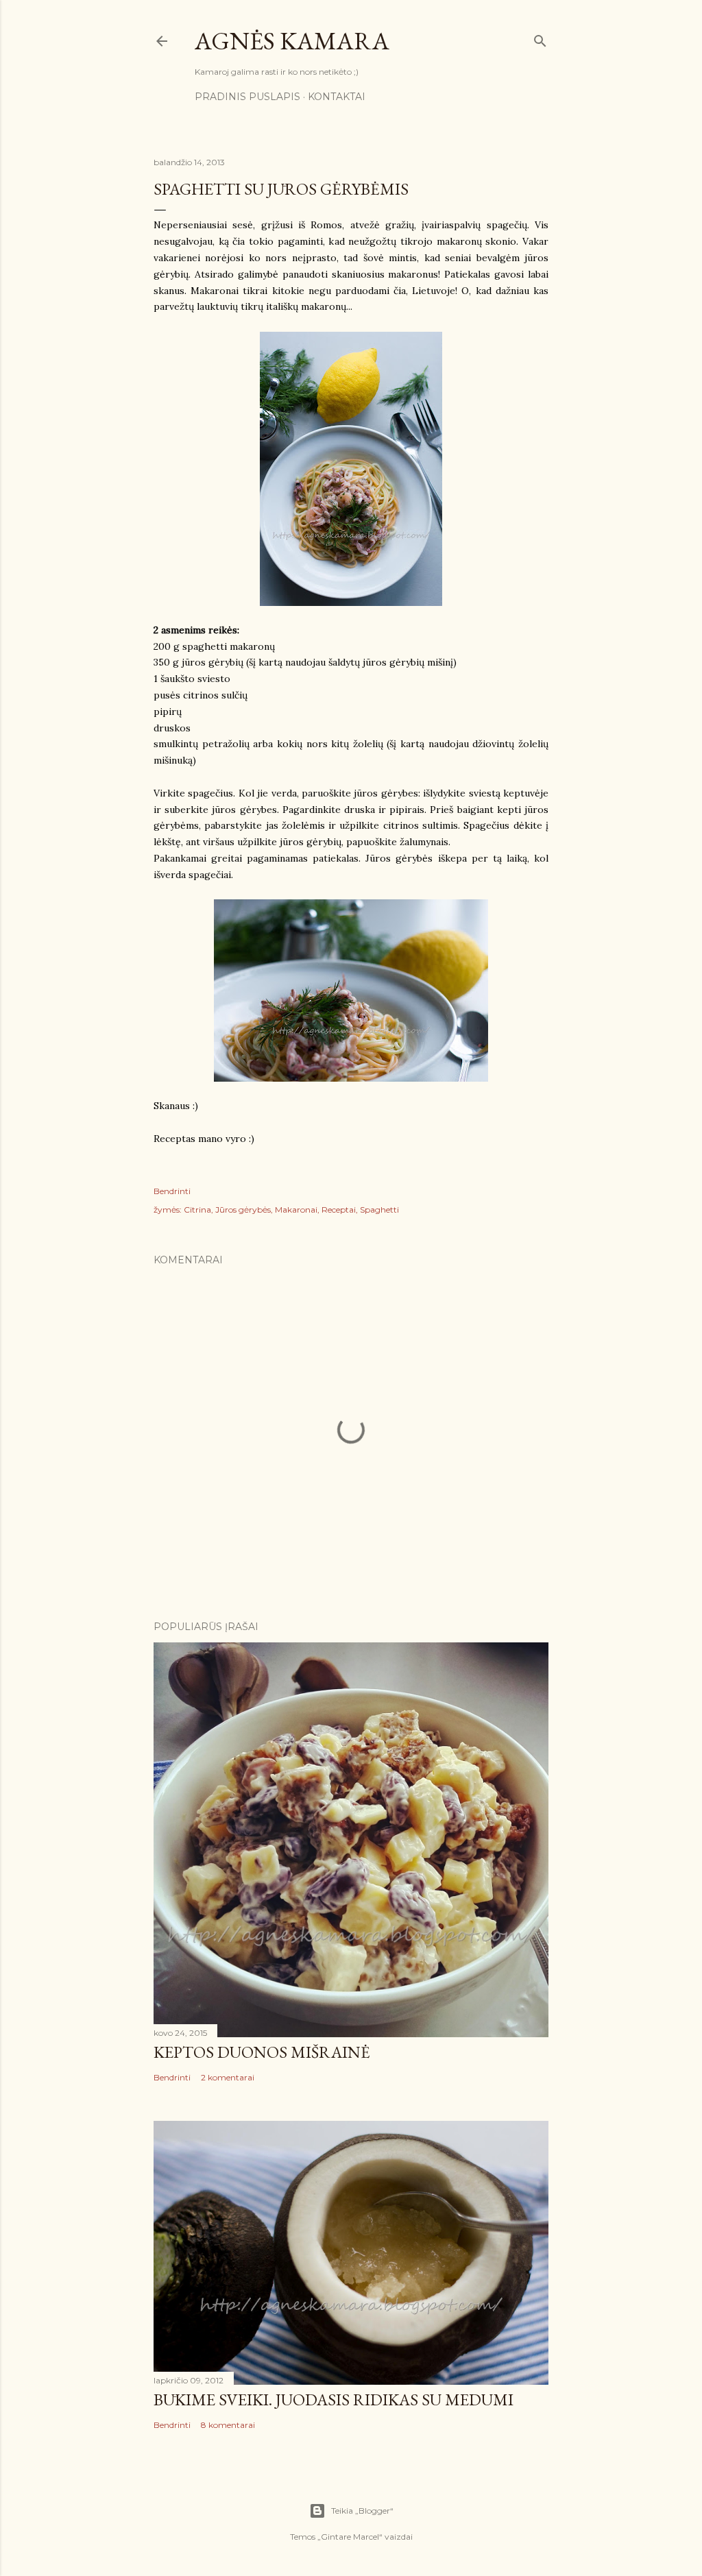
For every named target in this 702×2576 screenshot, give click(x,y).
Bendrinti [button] (172, 1191)
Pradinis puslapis (247, 97)
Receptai (339, 1210)
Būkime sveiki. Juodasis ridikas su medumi (334, 2399)
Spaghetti (379, 1210)
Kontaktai (337, 97)
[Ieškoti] (540, 38)
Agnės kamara (292, 41)
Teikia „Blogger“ (362, 2511)
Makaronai (296, 1210)
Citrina (197, 1210)
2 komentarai (228, 2077)
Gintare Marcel (350, 2537)
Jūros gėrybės (243, 1210)
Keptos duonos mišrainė (262, 2052)
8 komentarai (228, 2425)
